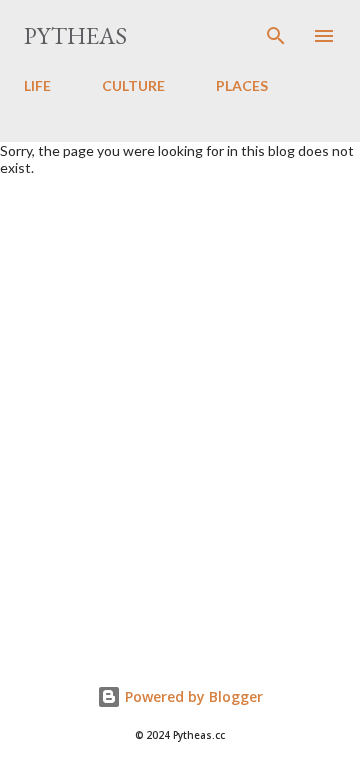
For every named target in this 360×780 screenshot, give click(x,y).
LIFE (37, 85)
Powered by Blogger (192, 696)
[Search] (276, 36)
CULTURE (133, 85)
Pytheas (75, 35)
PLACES (242, 85)
